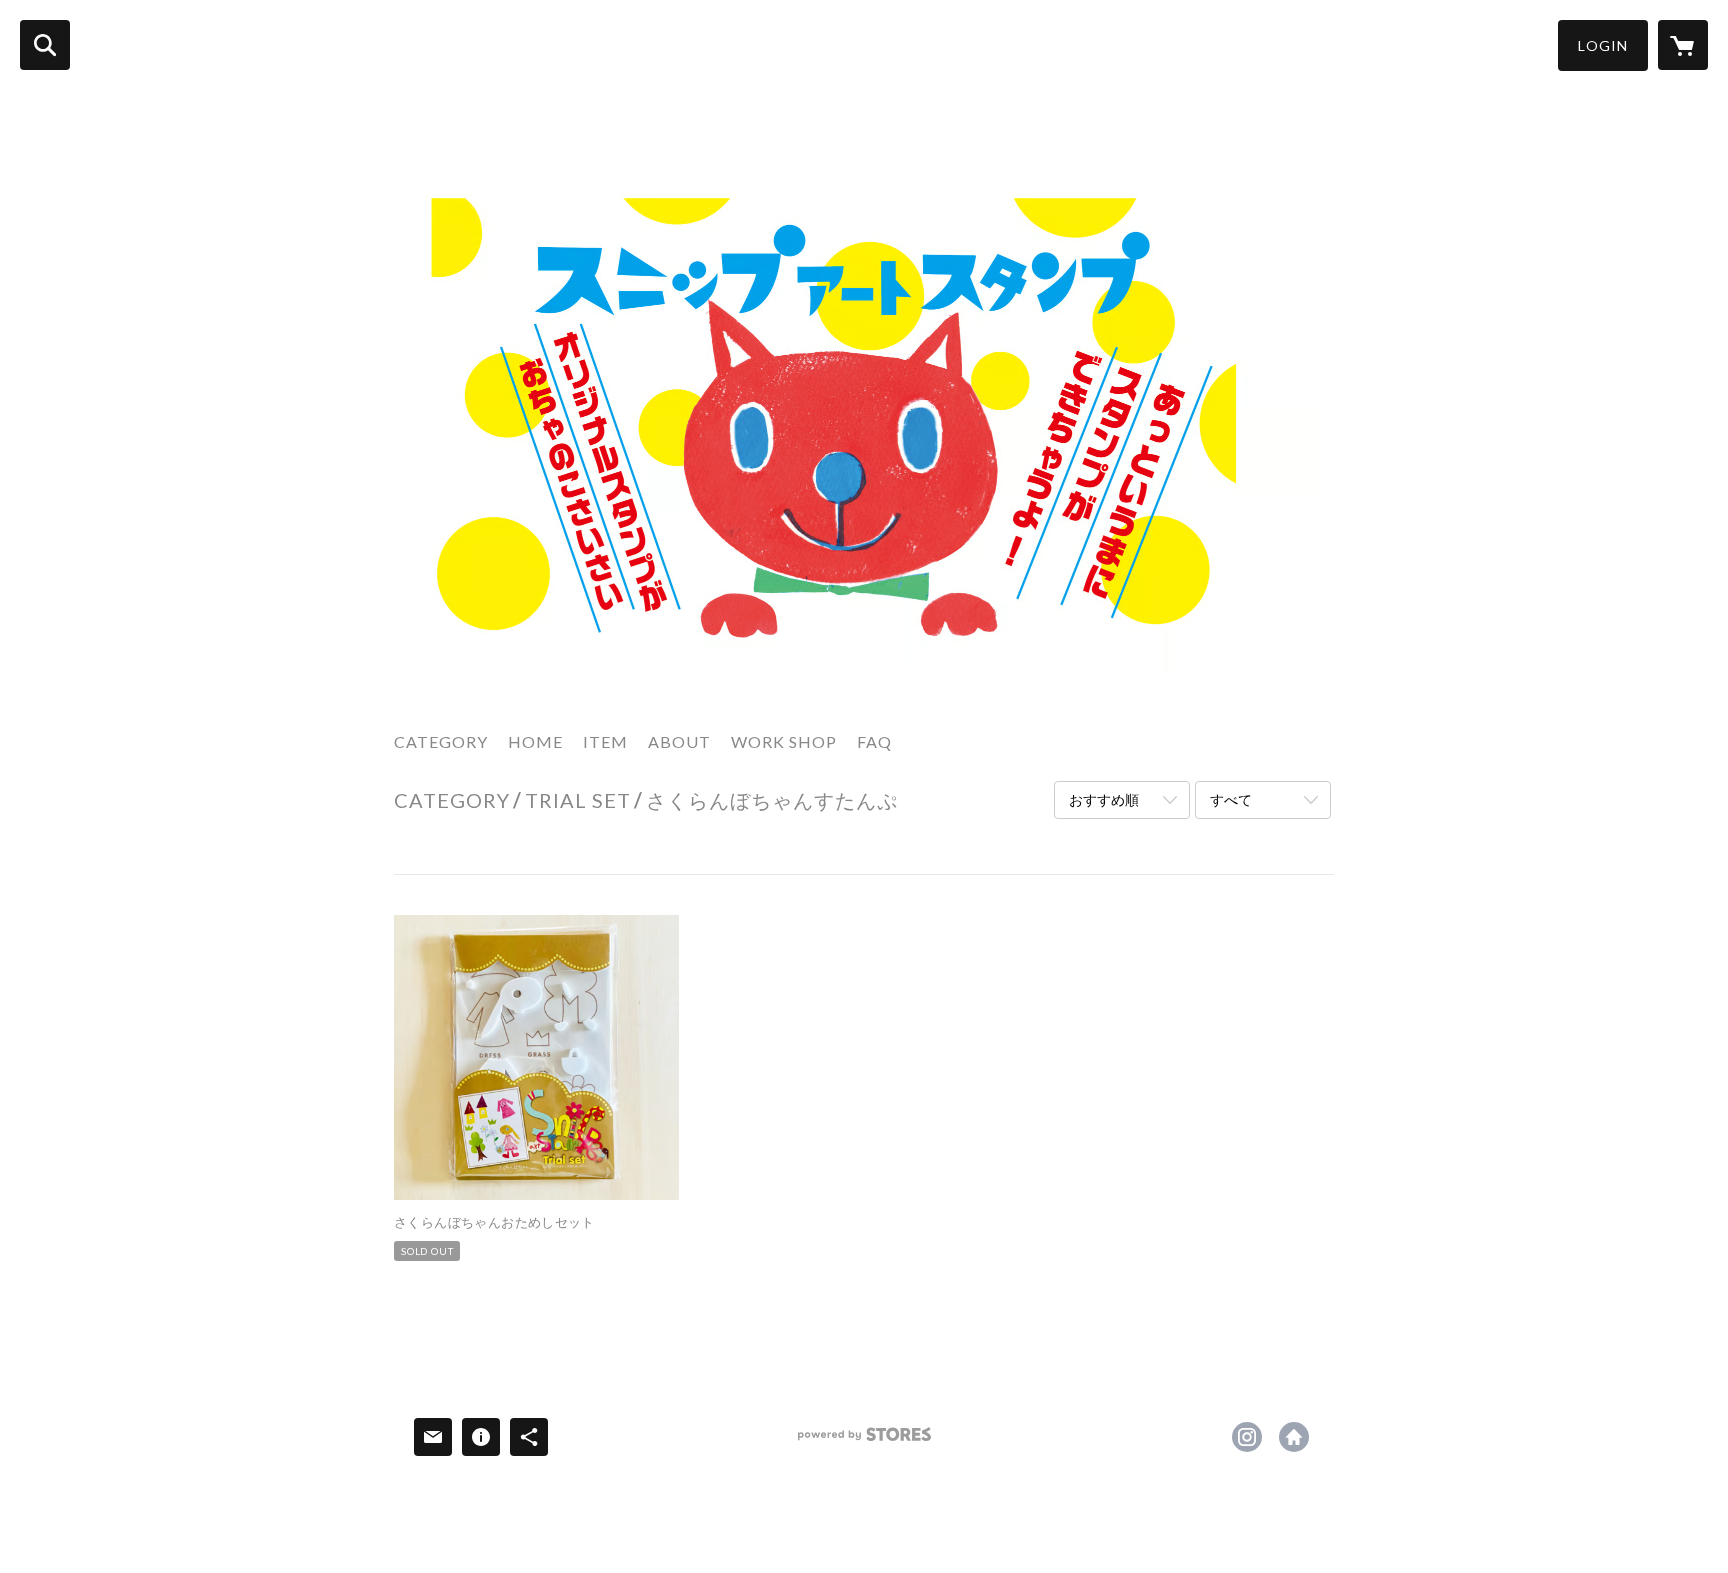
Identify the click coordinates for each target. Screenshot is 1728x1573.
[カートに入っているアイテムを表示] (1683, 45)
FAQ (874, 741)
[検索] (45, 45)
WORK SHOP (784, 741)
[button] (1603, 45)
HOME (535, 741)
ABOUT (679, 741)
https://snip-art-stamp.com (1294, 1437)
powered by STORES (864, 1441)
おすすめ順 (1104, 799)
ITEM (605, 741)
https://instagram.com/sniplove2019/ (1247, 1437)
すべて (1231, 799)
